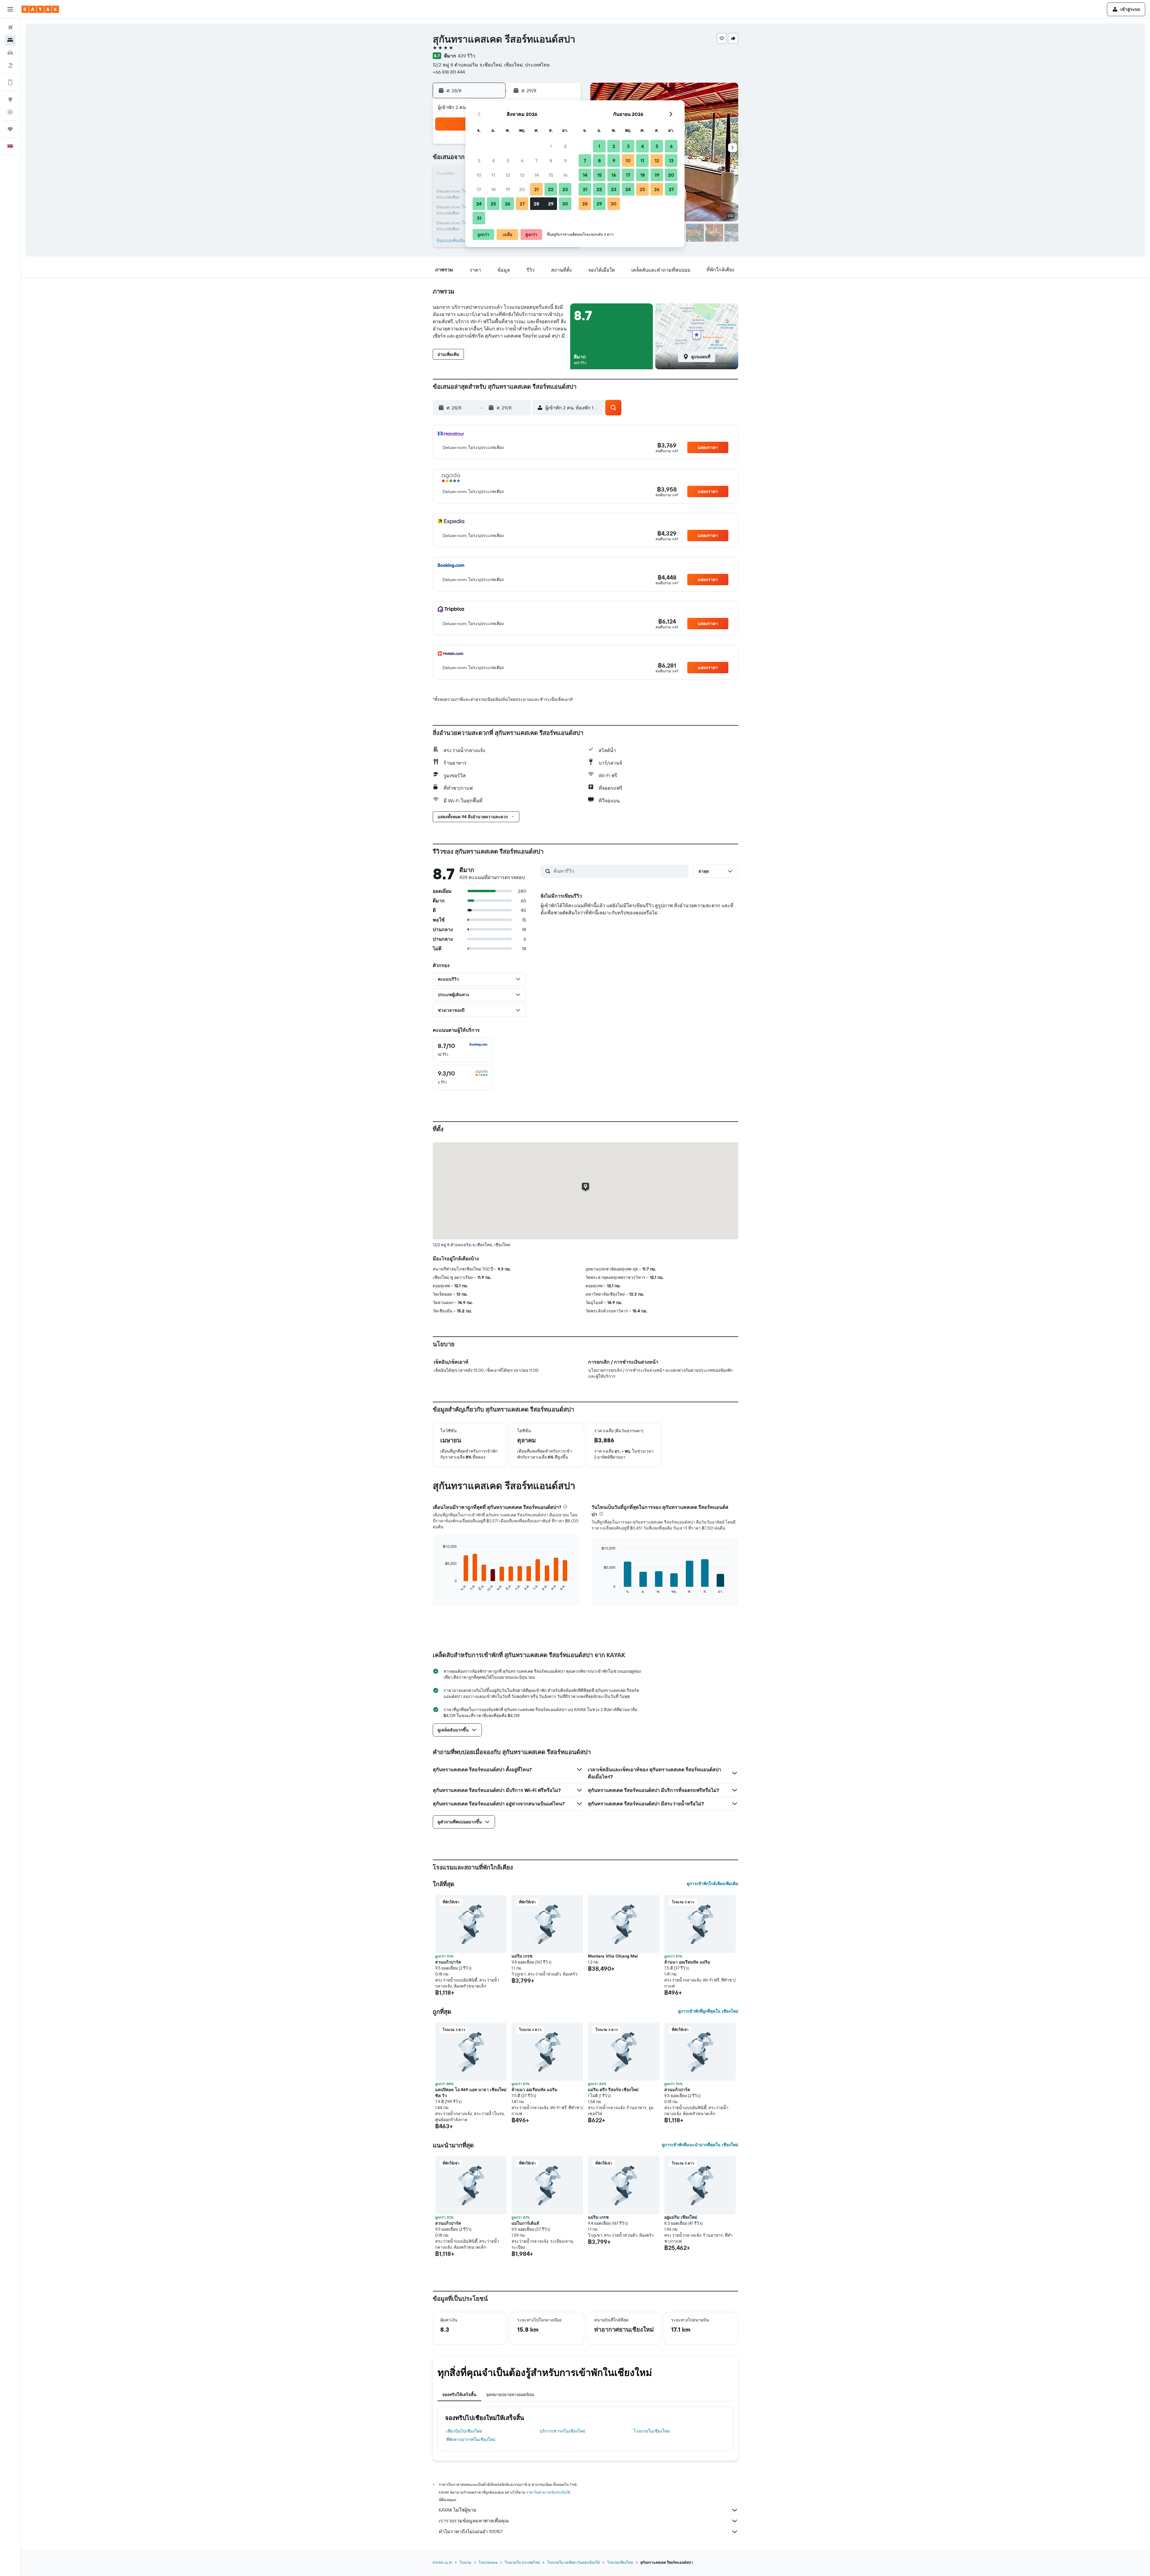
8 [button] (551, 161)
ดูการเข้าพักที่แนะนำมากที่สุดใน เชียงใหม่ (700, 2145)
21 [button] (537, 189)
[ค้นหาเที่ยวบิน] (10, 28)
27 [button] (522, 204)
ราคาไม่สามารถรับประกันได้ (548, 2492)
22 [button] (551, 189)
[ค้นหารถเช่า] (10, 53)
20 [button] (522, 189)
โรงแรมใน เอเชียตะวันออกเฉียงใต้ (574, 2562)
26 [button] (508, 204)
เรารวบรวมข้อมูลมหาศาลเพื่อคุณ (474, 2521)
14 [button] (537, 175)
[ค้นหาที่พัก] (10, 40)
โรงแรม (465, 2562)
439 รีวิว (467, 56)
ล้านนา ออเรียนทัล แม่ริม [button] (687, 1962)
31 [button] (479, 218)
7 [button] (536, 161)
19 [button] (508, 189)
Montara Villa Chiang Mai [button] (613, 1956)
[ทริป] (10, 129)
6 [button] (522, 161)
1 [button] (551, 146)
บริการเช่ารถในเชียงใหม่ (562, 2431)
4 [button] (493, 161)
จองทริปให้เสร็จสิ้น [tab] (459, 2395)
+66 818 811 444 (449, 72)
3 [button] (479, 161)
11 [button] (493, 175)
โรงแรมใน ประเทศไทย (522, 2562)
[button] (10, 9)
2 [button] (565, 146)
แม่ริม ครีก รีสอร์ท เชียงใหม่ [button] (613, 2090)
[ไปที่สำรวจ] (10, 99)
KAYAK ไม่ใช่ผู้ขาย (457, 2510)
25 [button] (493, 204)
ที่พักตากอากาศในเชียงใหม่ (471, 2439)
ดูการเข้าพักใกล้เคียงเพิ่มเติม (712, 1884)
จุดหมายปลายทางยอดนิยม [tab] (510, 2395)
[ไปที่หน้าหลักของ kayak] (40, 9)
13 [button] (522, 175)
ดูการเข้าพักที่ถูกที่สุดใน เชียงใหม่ (708, 2011)
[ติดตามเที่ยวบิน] (10, 112)
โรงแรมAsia (488, 2562)
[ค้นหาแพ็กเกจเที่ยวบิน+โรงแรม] (10, 65)
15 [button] (551, 175)
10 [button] (479, 175)
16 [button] (565, 175)
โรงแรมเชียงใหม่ (620, 2562)
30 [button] (565, 204)
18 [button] (493, 189)
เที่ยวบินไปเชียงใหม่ (464, 2431)
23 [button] (565, 189)
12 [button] (508, 175)
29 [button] (551, 204)
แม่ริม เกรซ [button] (522, 1956)
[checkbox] (463, 1050)
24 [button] (479, 204)
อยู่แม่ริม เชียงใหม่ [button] (681, 2217)
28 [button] (536, 204)
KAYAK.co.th (442, 2562)
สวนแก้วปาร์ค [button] (448, 1962)
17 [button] (479, 189)
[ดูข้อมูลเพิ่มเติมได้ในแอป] (10, 82)
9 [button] (565, 161)
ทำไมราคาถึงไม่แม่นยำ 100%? (471, 2531)
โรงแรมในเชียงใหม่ (652, 2431)
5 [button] (508, 161)
